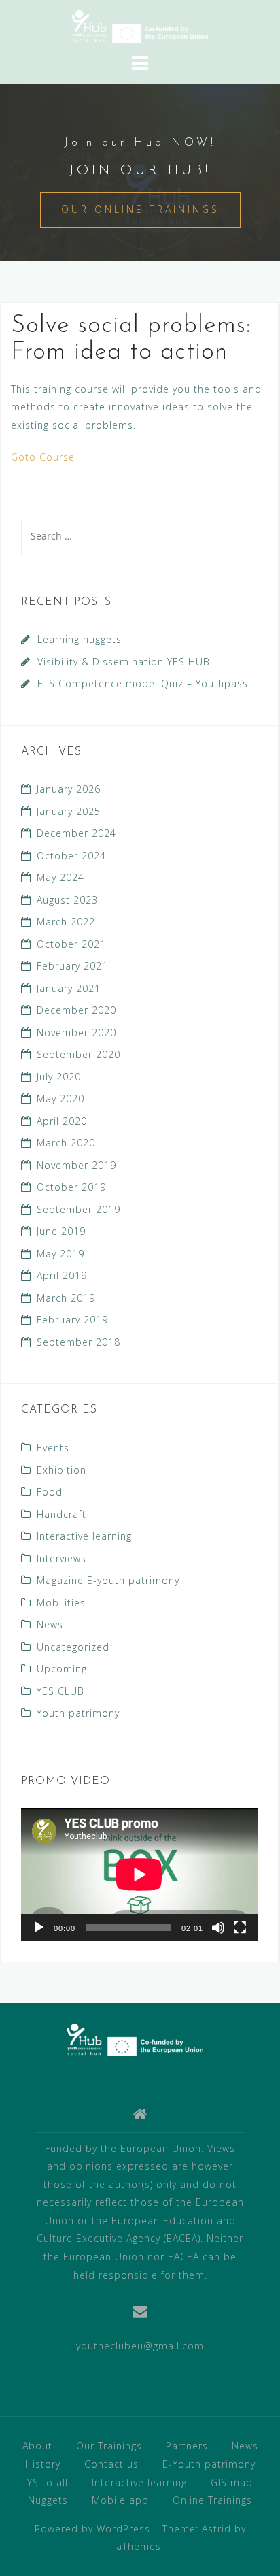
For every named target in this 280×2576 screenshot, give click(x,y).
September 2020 (78, 1054)
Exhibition (62, 1470)
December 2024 (76, 833)
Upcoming (62, 1669)
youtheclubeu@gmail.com (140, 2346)
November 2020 (76, 1033)
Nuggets (48, 2500)
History (43, 2464)
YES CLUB (60, 1691)
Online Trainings (212, 2500)
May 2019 (60, 1254)
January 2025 (69, 811)
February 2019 (72, 1320)
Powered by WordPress (92, 2529)
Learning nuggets (80, 639)
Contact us (111, 2464)
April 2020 (62, 1121)
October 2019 (71, 1187)
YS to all (48, 2482)
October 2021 (71, 944)
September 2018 (78, 1342)
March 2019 (66, 1298)
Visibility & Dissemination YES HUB (124, 662)
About (37, 2446)
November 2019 (76, 1165)
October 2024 (71, 856)
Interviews (62, 1558)
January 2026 (69, 789)
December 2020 (76, 1010)
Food (50, 1492)
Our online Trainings (140, 209)
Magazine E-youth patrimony (108, 1580)
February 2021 (72, 966)
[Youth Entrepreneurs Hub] (135, 2039)
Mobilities (61, 1603)
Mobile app (120, 2500)
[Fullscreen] (240, 1928)
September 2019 (78, 1209)
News (50, 1624)
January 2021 (69, 988)
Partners (187, 2446)
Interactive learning (84, 1536)
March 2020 (66, 1143)
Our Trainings (109, 2446)
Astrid (216, 2529)
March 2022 (66, 922)
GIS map (232, 2482)
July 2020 (59, 1077)
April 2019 (62, 1275)
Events (53, 1448)
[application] (139, 1875)
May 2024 (60, 877)
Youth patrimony (78, 1713)
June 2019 (61, 1231)
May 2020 (60, 1099)
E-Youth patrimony (209, 2464)
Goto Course (43, 457)
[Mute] (218, 1928)
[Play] (39, 1928)
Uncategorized (73, 1647)
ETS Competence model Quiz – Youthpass (143, 683)
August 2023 (67, 900)
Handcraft (62, 1514)
